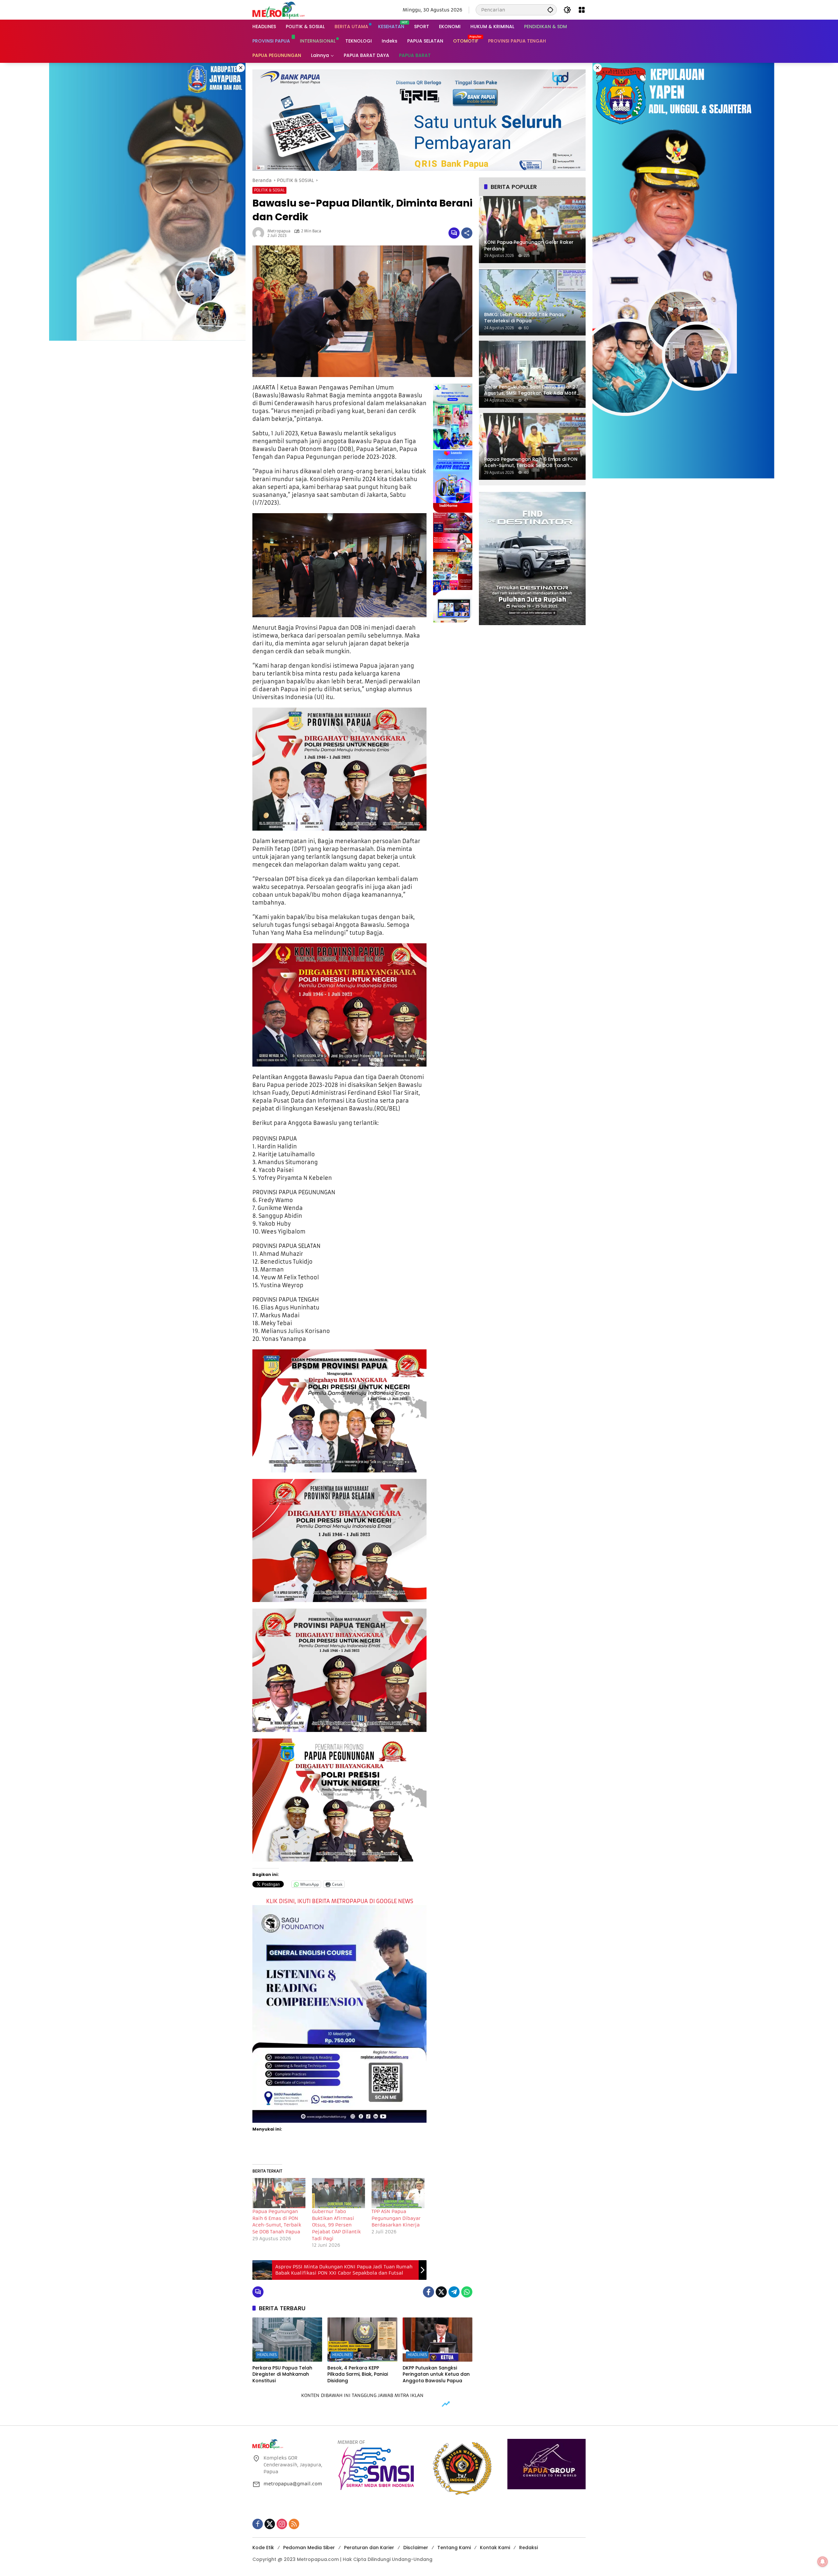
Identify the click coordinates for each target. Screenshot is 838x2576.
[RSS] (294, 2524)
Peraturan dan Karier (369, 2548)
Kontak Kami (495, 2548)
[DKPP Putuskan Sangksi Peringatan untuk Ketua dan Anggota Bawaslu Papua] (437, 2339)
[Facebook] (428, 2292)
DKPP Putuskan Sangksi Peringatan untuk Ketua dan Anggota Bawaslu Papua (436, 2374)
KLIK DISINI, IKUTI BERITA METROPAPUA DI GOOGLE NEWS (340, 1901)
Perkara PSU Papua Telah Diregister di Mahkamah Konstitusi (282, 2374)
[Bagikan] (467, 233)
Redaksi (528, 2548)
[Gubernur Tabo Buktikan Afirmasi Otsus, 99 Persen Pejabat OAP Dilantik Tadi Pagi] (338, 2193)
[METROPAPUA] (279, 9)
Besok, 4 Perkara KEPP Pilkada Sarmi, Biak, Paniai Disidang (358, 2374)
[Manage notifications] (823, 2562)
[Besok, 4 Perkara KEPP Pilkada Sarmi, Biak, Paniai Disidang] (362, 2339)
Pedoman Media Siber (309, 2548)
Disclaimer (416, 2548)
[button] (550, 10)
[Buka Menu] (582, 10)
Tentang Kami (454, 2548)
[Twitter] (441, 2292)
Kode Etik (263, 2548)
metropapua (279, 231)
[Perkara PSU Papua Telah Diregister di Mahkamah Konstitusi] (287, 2339)
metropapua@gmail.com (293, 2484)
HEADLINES (267, 2355)
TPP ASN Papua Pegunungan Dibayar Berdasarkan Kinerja (396, 2218)
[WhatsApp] (467, 2292)
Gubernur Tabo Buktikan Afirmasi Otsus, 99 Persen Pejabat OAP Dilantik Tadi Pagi (336, 2225)
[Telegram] (454, 2292)
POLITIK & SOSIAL (269, 190)
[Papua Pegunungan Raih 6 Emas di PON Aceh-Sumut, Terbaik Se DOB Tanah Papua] (279, 2193)
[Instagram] (282, 2524)
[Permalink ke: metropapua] (260, 233)
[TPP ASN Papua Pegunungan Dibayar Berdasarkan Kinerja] (398, 2193)
